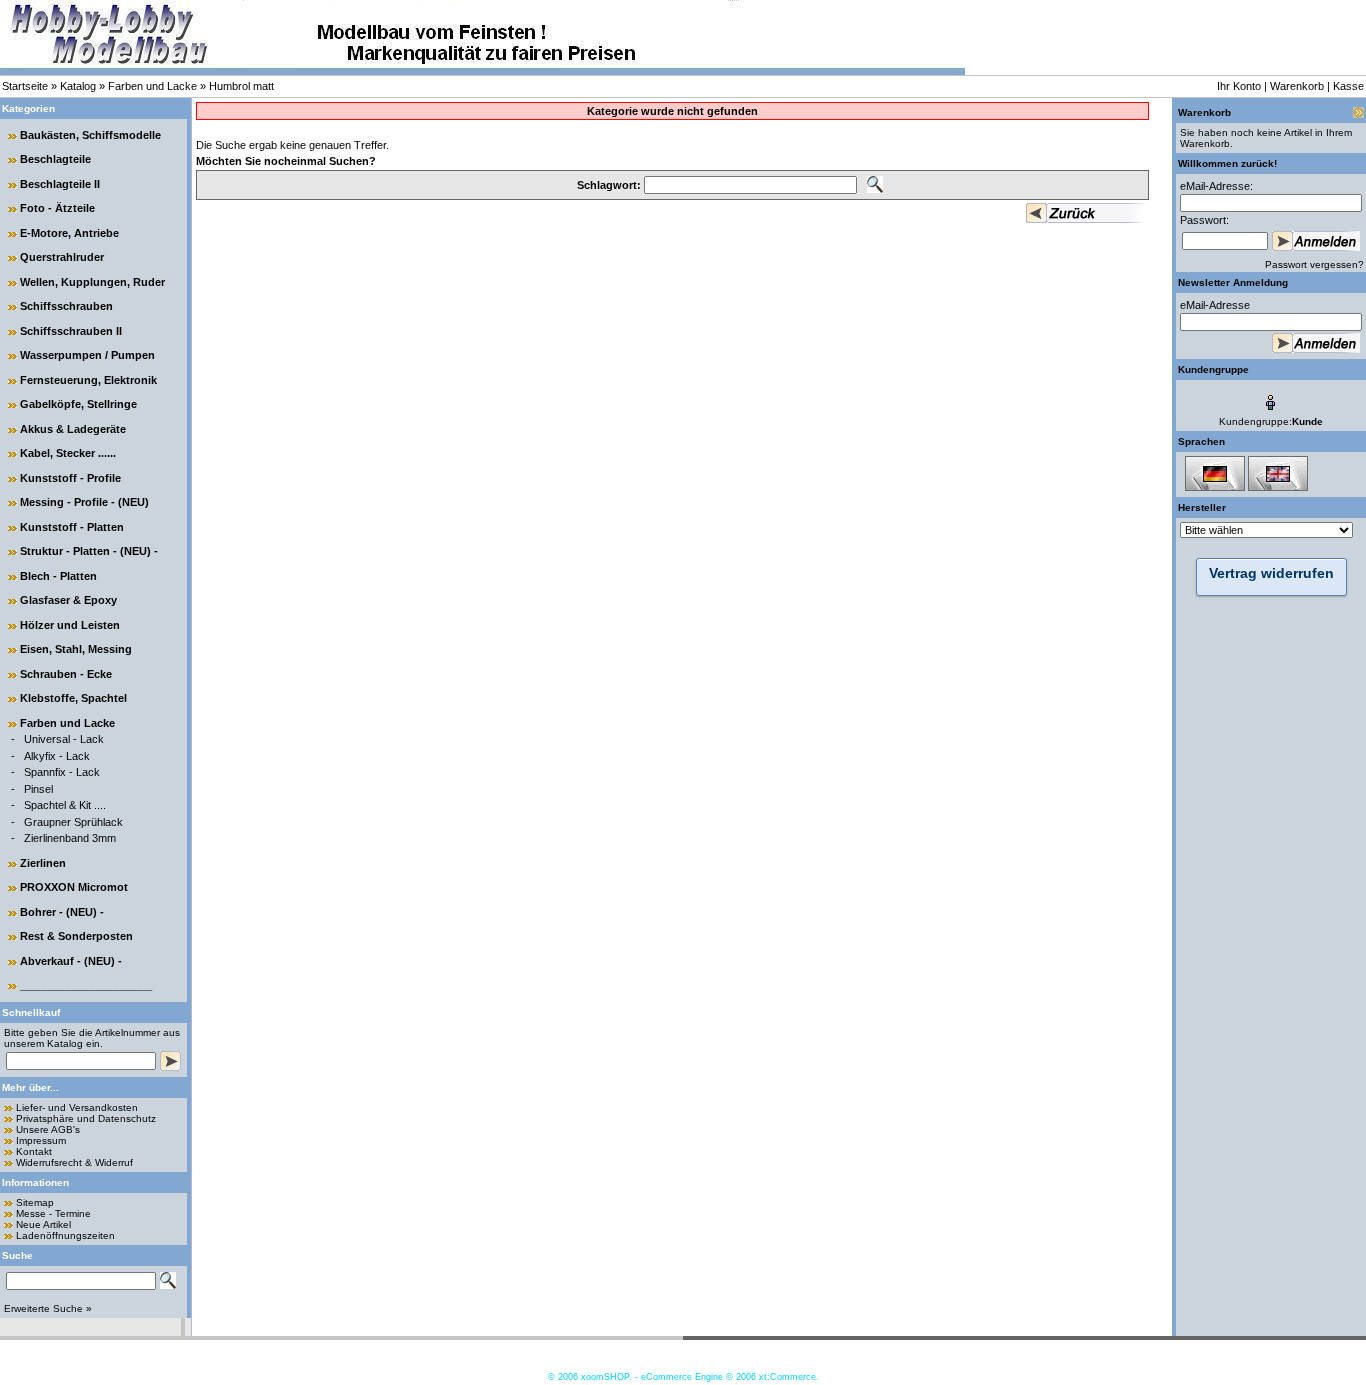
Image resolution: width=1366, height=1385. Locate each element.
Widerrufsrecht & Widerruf (74, 1162)
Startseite (25, 86)
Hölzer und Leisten (70, 625)
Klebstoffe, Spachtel (73, 698)
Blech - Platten (58, 576)
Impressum (41, 1140)
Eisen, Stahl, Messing (76, 649)
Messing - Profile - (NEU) (84, 502)
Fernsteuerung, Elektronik (88, 380)
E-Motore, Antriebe (69, 233)
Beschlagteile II (60, 184)
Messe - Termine (53, 1213)
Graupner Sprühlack (73, 822)
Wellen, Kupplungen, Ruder (92, 282)
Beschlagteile (55, 159)
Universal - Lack (64, 739)
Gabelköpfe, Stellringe (78, 404)
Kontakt (34, 1151)
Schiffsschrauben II (71, 331)
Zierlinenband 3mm (70, 838)
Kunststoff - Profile (70, 478)
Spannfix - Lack (62, 772)
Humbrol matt (241, 86)
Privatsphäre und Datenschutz (86, 1118)
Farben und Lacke (152, 86)
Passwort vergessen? (1314, 264)
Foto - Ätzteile (57, 208)
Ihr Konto (1239, 86)
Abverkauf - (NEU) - (71, 961)
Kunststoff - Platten (72, 527)
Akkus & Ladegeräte (73, 429)
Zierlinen (43, 863)
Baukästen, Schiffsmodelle (90, 135)
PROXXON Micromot (74, 887)
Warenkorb (1297, 86)
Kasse (1348, 86)
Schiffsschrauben (66, 306)
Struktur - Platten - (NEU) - (89, 551)
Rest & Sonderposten (76, 936)
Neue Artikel (43, 1224)
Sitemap (35, 1202)
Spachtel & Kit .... (65, 805)
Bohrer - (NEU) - (62, 912)
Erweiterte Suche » (48, 1308)
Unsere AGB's (48, 1129)
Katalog (78, 86)
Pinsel (38, 789)
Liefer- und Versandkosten (77, 1107)
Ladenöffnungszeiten (65, 1235)
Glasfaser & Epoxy (68, 600)
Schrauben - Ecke (66, 674)
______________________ (86, 985)
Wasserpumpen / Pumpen (87, 355)
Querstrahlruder (62, 257)
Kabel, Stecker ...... (68, 453)
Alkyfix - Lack (57, 756)
